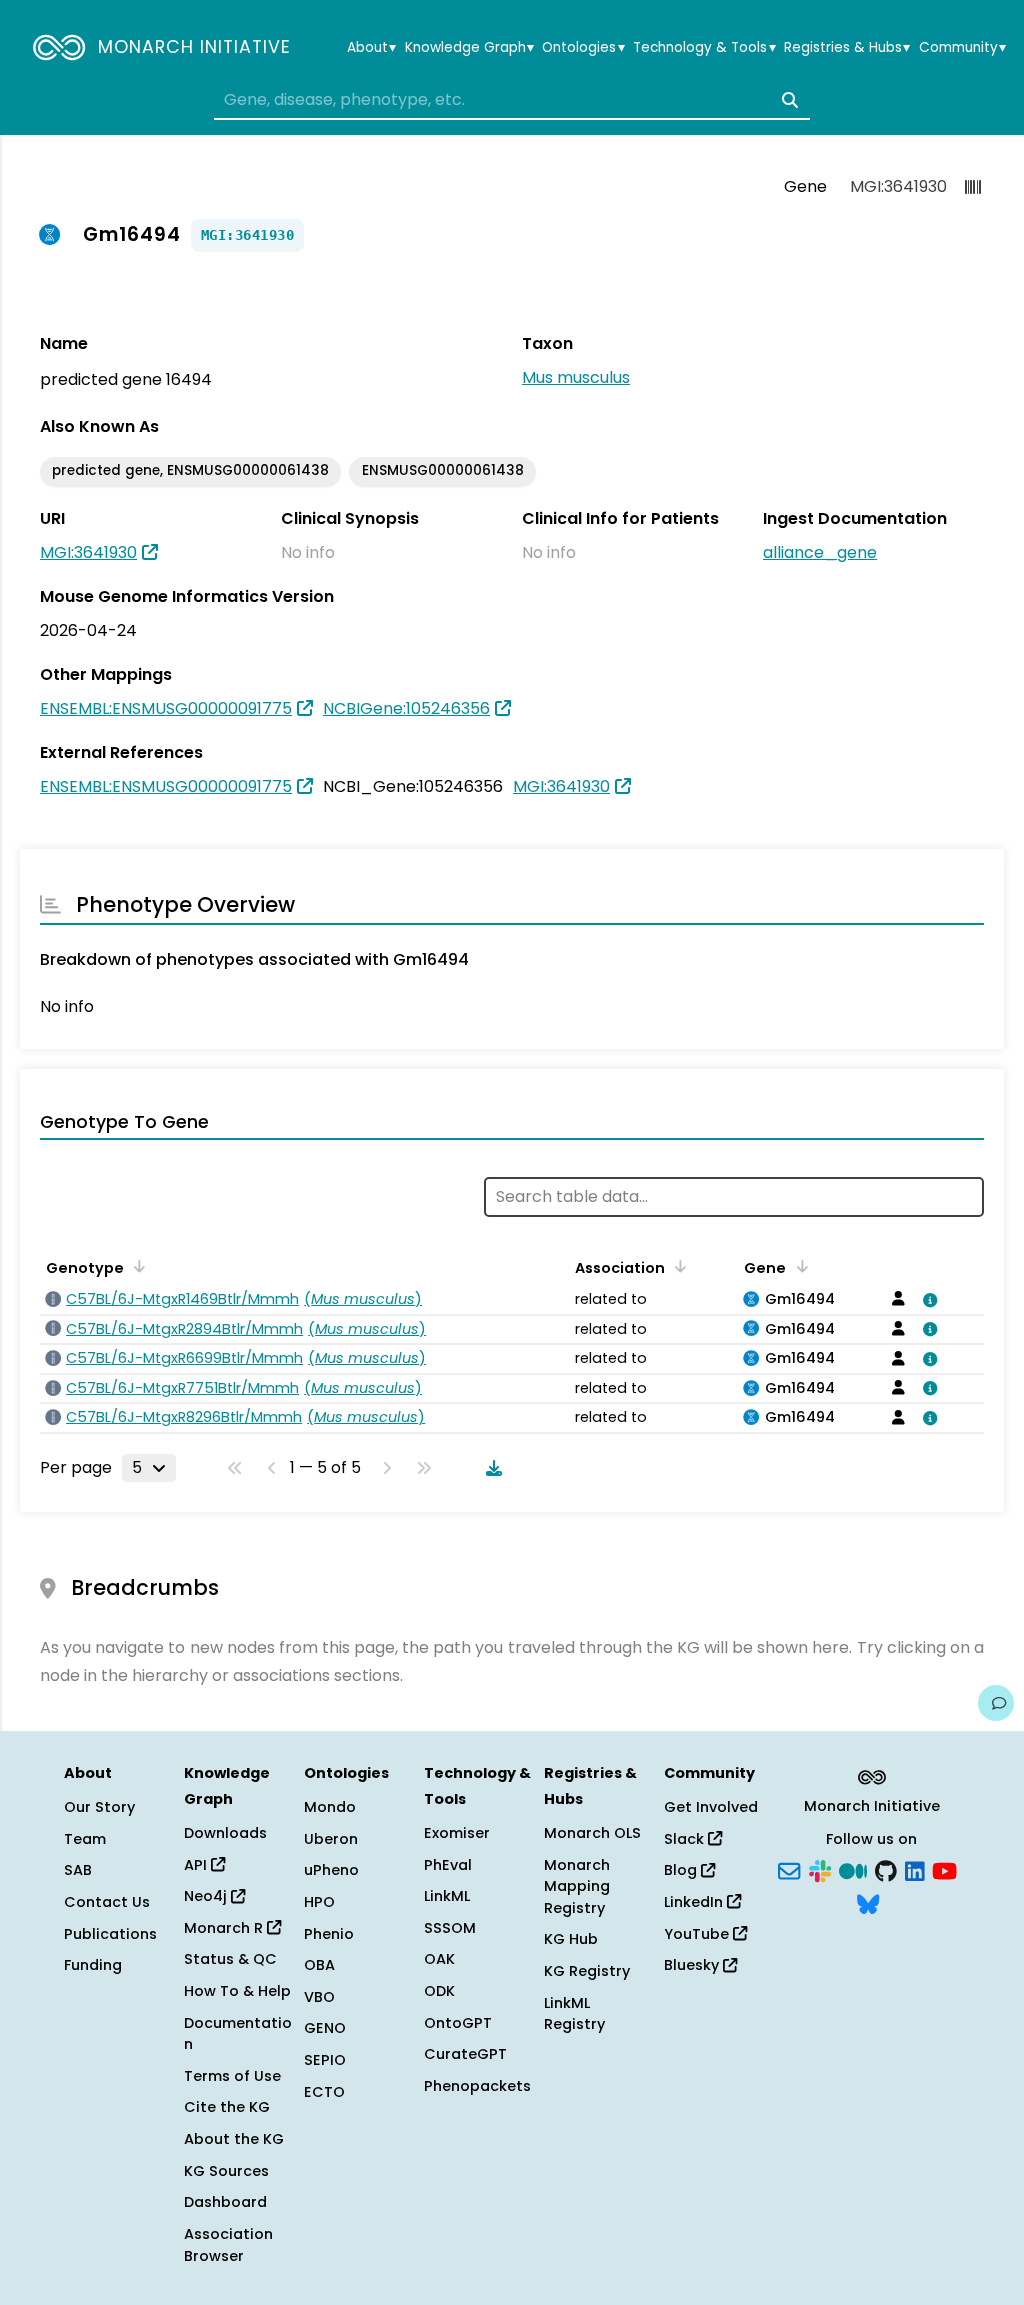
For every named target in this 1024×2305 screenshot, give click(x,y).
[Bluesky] (868, 1902)
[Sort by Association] (677, 1266)
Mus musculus (576, 377)
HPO (319, 1902)
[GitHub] (886, 1869)
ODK (439, 1991)
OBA (319, 1965)
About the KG (234, 2139)
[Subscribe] (789, 1869)
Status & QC (230, 1959)
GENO (325, 2028)
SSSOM (450, 1928)
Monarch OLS (592, 1833)
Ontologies (583, 48)
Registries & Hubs (847, 48)
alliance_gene (820, 552)
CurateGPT (465, 2054)
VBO (319, 1997)
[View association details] (927, 1300)
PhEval (448, 1865)
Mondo (330, 1807)
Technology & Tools (704, 48)
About (371, 48)
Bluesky (693, 1965)
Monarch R (225, 1928)
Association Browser (228, 2245)
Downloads (225, 1833)
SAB (78, 1870)
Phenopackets (477, 2086)
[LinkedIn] (915, 1869)
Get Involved (711, 1807)
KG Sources (226, 2171)
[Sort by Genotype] (136, 1266)
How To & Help (237, 1991)
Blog (682, 1870)
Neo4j (207, 1896)
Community (962, 48)
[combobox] (512, 100)
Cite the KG (227, 2107)
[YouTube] (944, 1869)
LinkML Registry (574, 2014)
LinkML (447, 1896)
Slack (686, 1839)
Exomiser (457, 1833)
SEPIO (325, 2060)
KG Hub (571, 1939)
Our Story (99, 1807)
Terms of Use (232, 2076)
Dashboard (225, 2202)
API (197, 1865)
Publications (110, 1934)
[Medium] (853, 1869)
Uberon (331, 1839)
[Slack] (820, 1869)
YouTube (698, 1934)
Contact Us (107, 1902)
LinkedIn (695, 1902)
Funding (93, 1965)
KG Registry (587, 1971)
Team (85, 1839)
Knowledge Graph (469, 48)
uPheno (331, 1870)
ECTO (324, 2092)
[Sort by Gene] (798, 1266)
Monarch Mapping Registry (577, 1886)
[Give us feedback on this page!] (996, 1703)
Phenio (329, 1934)
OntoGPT (458, 2023)
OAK (439, 1959)
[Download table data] (490, 1468)
